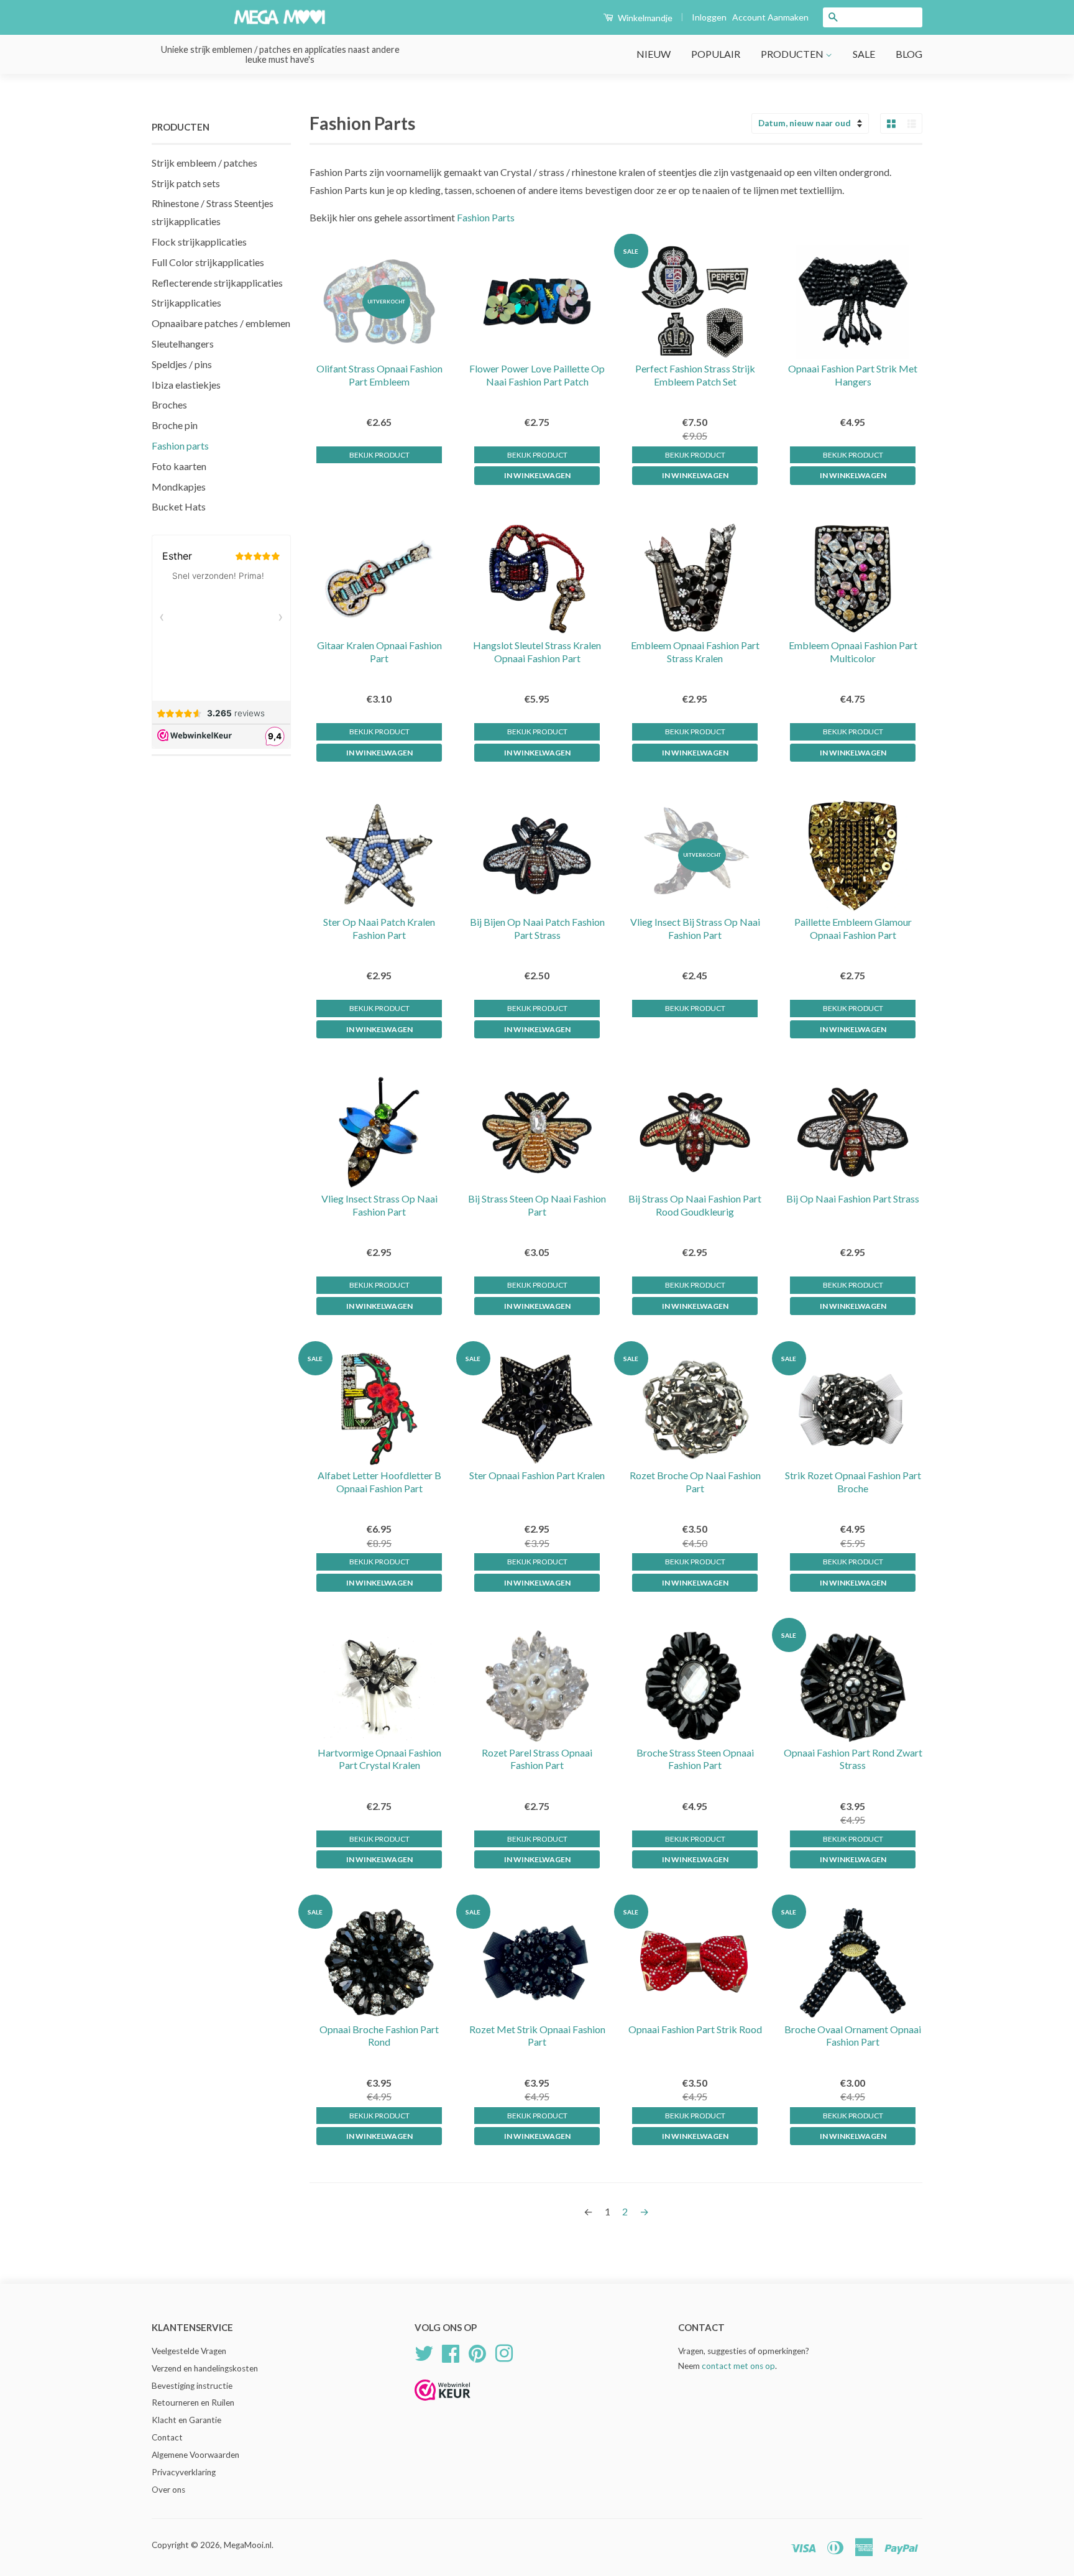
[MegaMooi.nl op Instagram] (504, 2352)
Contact (167, 2437)
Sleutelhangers (183, 344)
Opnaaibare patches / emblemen (221, 323)
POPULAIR (716, 54)
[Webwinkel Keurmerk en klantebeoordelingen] (443, 2405)
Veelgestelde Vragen (189, 2351)
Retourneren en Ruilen (193, 2403)
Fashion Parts (486, 217)
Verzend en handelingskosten (205, 2368)
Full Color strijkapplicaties (208, 262)
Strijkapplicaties (186, 302)
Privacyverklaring (184, 2472)
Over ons (168, 2490)
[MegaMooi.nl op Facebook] (451, 2352)
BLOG (909, 54)
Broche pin (175, 425)
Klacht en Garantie (186, 2420)
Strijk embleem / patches (204, 163)
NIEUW (654, 54)
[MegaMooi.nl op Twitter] (424, 2352)
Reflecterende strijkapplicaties (217, 283)
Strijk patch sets (186, 183)
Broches (169, 404)
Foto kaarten (179, 466)
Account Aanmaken (770, 17)
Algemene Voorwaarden (195, 2455)
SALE (864, 54)
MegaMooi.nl (248, 2545)
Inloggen (709, 17)
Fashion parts (180, 445)
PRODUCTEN (793, 54)
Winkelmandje (644, 18)
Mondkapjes (179, 487)
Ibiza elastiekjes (186, 385)
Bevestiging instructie (192, 2386)
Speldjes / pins (182, 364)
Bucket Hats (179, 506)
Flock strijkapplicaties (199, 242)
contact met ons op (738, 2366)
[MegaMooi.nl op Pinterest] (477, 2352)
